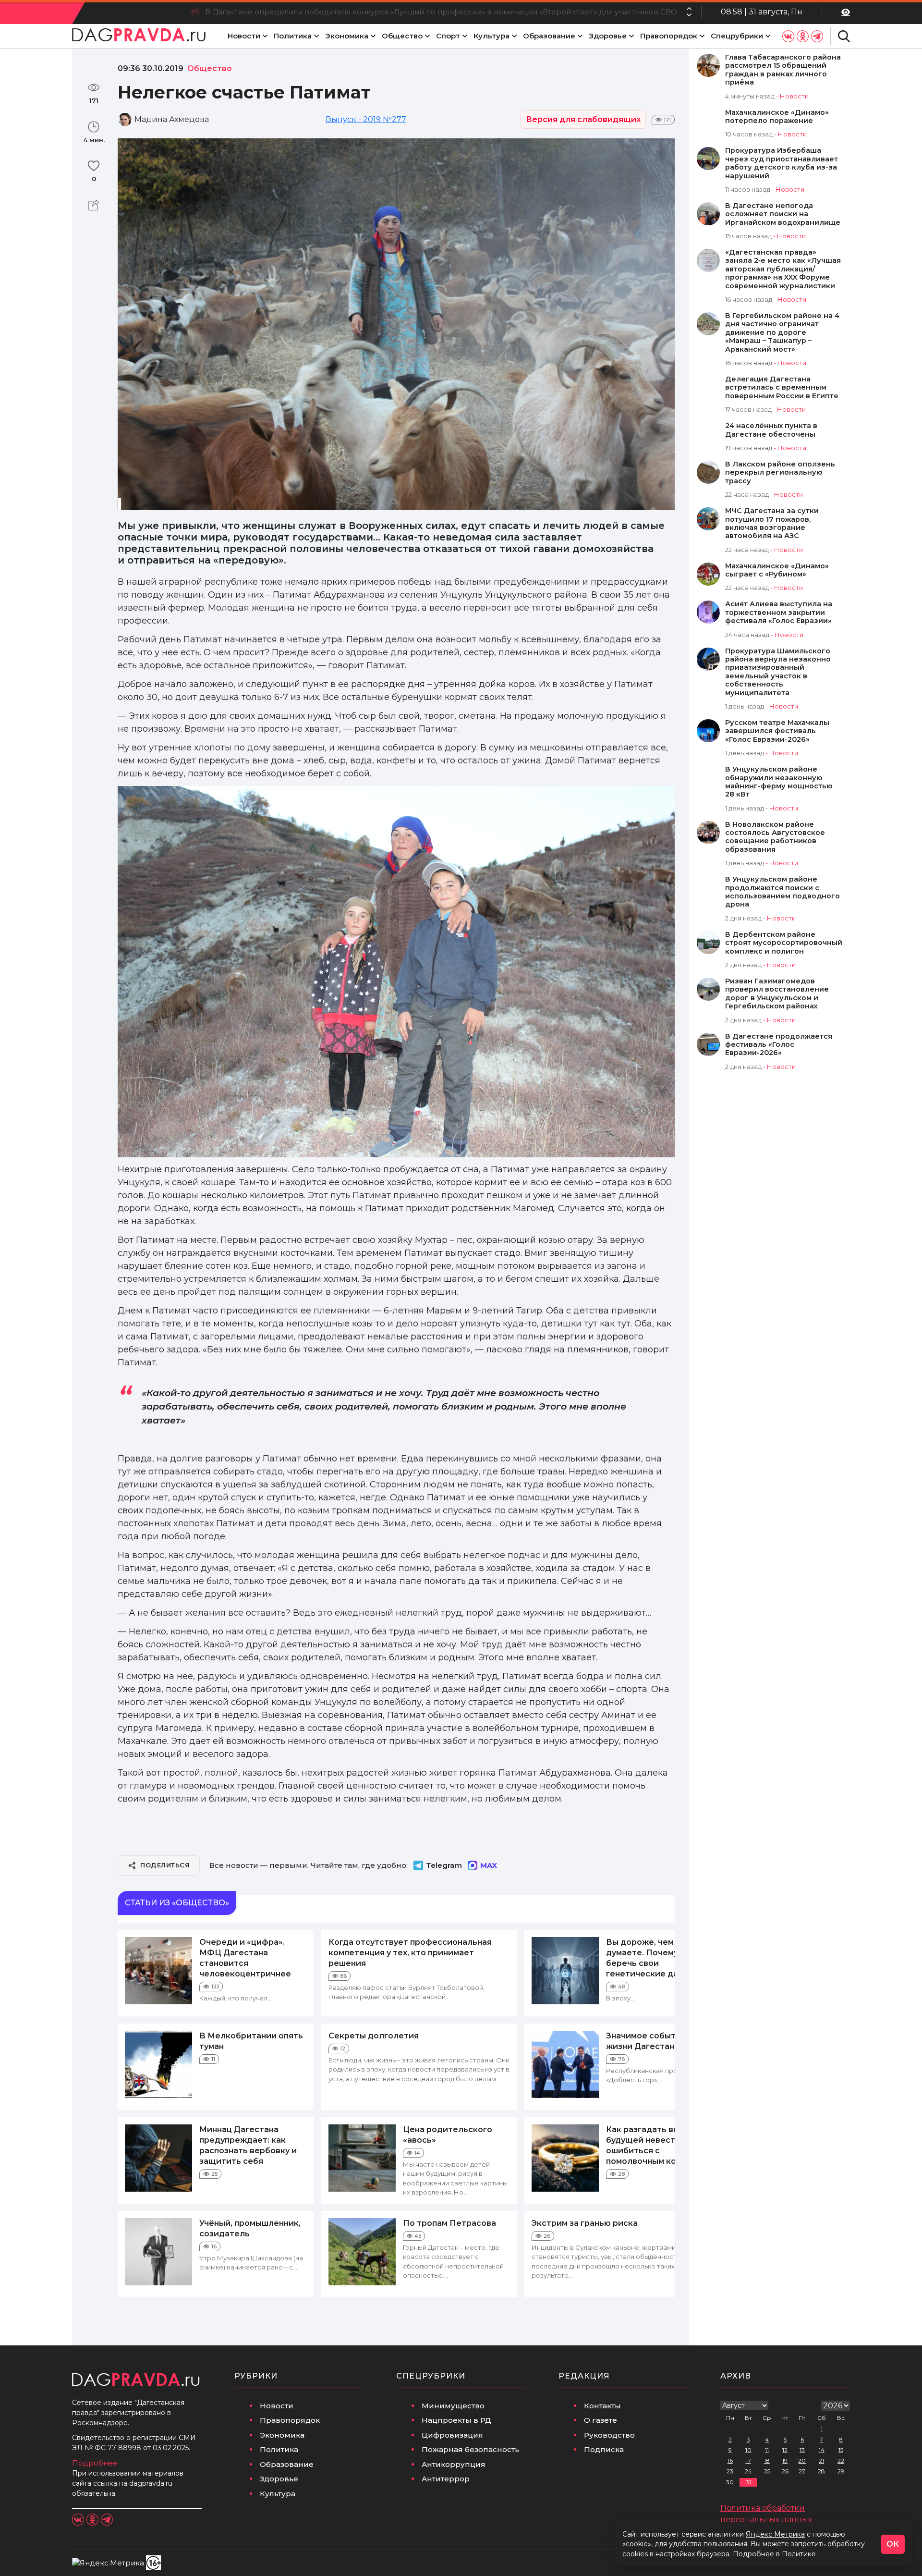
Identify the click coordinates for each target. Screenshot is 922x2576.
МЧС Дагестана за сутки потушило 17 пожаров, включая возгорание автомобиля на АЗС (772, 523)
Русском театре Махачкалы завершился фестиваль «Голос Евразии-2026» (777, 731)
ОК (893, 2544)
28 (821, 2471)
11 (767, 2450)
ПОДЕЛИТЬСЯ (165, 1865)
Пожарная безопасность (470, 2449)
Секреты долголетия (374, 2036)
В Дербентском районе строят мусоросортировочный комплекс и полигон (784, 943)
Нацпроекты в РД (456, 2420)
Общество (402, 36)
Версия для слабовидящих (583, 119)
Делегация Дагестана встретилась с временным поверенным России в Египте (782, 388)
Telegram (444, 1865)
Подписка (604, 2449)
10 (748, 2450)
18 (767, 2460)
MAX (489, 1865)
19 (785, 2460)
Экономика (347, 36)
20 (802, 2460)
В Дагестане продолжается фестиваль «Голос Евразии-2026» (779, 1045)
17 (748, 2460)
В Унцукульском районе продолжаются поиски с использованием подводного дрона (782, 892)
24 (748, 2471)
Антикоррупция (454, 2464)
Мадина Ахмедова (172, 119)
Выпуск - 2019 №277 (366, 119)
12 (785, 2450)
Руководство (609, 2435)
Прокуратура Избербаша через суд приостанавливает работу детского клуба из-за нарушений (782, 163)
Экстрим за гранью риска (585, 2223)
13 (802, 2450)
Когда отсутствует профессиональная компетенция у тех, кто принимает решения (410, 1953)
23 (730, 2471)
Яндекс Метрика (775, 2534)
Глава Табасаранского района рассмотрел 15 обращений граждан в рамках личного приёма (783, 70)
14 (822, 2450)
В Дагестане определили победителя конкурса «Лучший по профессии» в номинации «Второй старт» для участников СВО (441, 12)
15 (841, 2450)
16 (730, 2460)
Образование (549, 36)
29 (841, 2471)
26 (785, 2471)
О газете (601, 2420)
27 (802, 2471)
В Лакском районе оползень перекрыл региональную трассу (780, 473)
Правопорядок (669, 36)
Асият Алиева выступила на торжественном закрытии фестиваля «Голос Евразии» (779, 613)
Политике (799, 2554)
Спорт (448, 36)
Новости (244, 36)
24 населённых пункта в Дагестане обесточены (771, 430)
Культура (491, 36)
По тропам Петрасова (449, 2223)
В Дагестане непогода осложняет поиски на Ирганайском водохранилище (783, 214)
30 (730, 2482)
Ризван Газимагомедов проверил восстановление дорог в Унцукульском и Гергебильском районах (777, 994)
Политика (293, 36)
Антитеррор (446, 2479)
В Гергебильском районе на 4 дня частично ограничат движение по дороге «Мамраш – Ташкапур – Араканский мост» (782, 333)
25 (767, 2471)
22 (841, 2460)
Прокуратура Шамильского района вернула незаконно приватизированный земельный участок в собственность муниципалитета (778, 672)
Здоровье (608, 36)
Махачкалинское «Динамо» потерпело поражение (777, 117)
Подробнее (95, 2463)
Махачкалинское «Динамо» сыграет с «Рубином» (777, 570)
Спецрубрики (737, 36)
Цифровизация (452, 2435)
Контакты (602, 2406)
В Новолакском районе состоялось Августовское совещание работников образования (775, 837)
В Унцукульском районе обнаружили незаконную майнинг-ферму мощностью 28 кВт (779, 782)
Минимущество (453, 2406)
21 (821, 2460)
